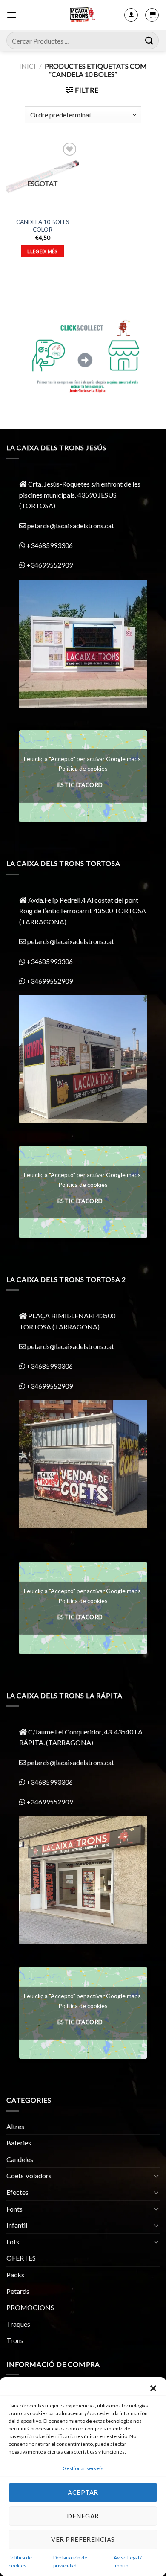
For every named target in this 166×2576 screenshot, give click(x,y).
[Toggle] (156, 2176)
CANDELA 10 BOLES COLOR (43, 226)
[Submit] (149, 40)
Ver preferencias (83, 2539)
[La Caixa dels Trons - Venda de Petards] (82, 15)
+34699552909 (49, 565)
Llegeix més (43, 251)
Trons (15, 2340)
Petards (18, 2291)
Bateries (19, 2143)
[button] (153, 2388)
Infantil (17, 2225)
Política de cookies (20, 2561)
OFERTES (21, 2258)
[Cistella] (152, 15)
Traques (18, 2324)
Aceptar (83, 2492)
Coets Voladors (29, 2175)
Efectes (17, 2192)
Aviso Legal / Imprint (128, 2561)
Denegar (83, 2516)
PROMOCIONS (30, 2307)
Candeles (20, 2159)
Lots (13, 2242)
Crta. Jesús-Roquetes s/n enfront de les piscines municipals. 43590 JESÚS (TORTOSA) (80, 495)
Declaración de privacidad (70, 2561)
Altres (15, 2126)
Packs (15, 2274)
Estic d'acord (80, 785)
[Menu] (11, 15)
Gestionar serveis (83, 2468)
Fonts (14, 2209)
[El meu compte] (131, 15)
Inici (27, 66)
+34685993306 (49, 545)
